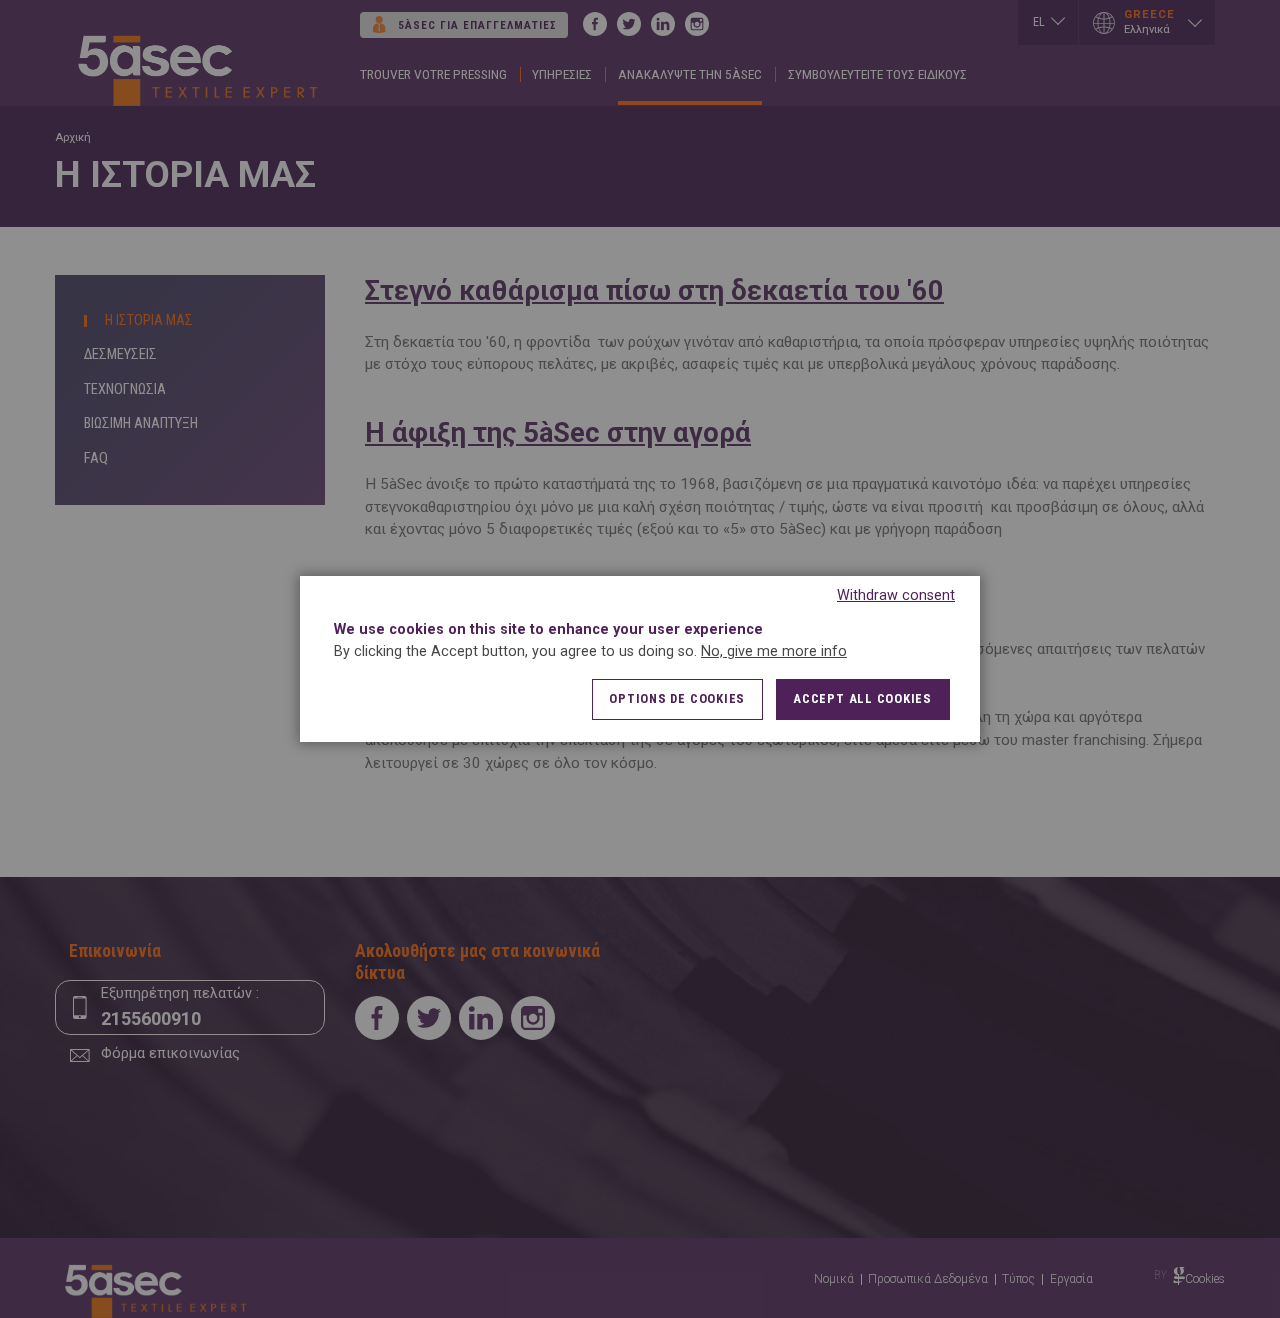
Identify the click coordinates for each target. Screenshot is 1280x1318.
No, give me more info (774, 651)
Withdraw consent (896, 595)
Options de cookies (677, 698)
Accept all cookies (862, 698)
